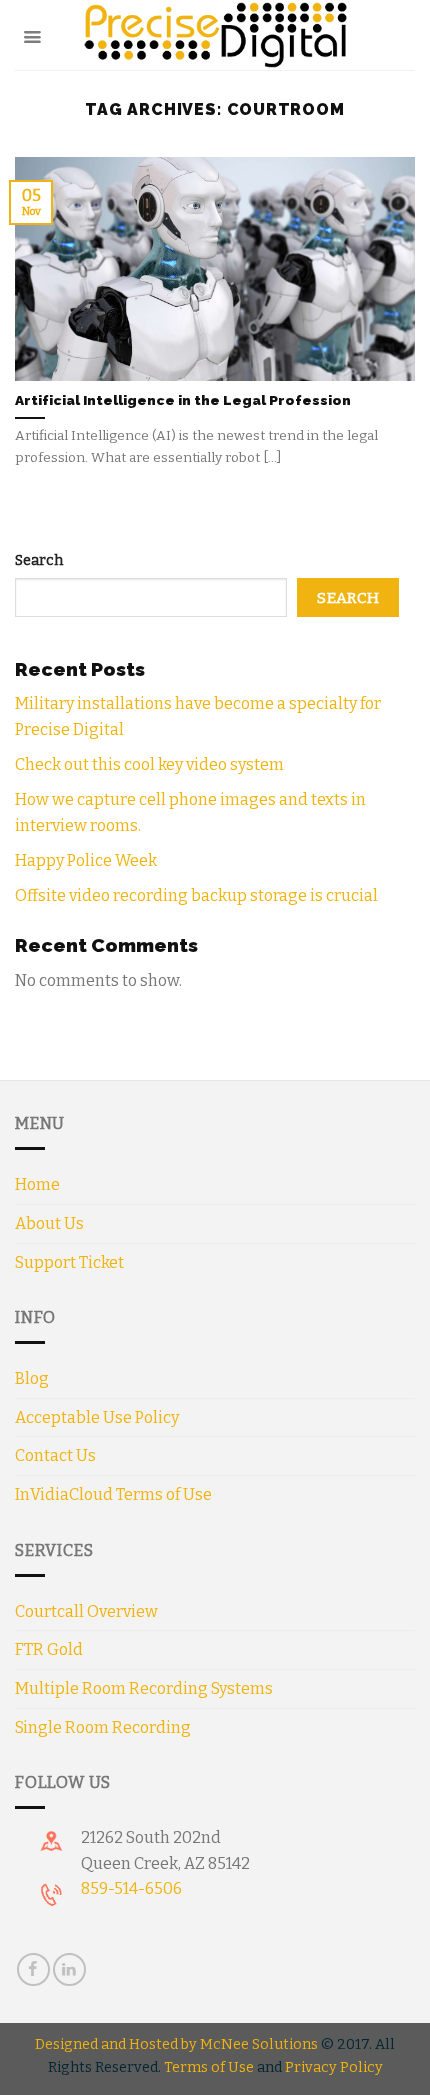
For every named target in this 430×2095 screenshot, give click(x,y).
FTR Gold (49, 1649)
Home (37, 1184)
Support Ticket (69, 1262)
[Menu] (32, 34)
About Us (49, 1223)
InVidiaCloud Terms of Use (113, 1494)
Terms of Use (209, 2067)
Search (39, 560)
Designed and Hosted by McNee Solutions (176, 2044)
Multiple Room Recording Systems (144, 1688)
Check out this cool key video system (149, 764)
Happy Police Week (86, 860)
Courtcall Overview (86, 1611)
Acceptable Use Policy (97, 1417)
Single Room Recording (103, 1727)
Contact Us (55, 1455)
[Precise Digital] (215, 35)
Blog (32, 1378)
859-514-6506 (131, 1888)
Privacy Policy (334, 2067)
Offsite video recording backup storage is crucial (196, 895)
